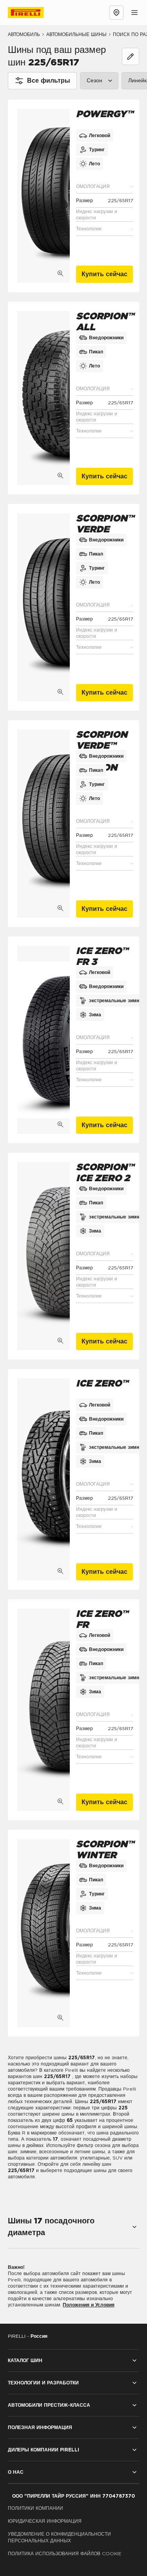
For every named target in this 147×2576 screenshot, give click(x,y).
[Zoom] (60, 273)
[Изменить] (131, 56)
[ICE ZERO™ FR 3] (44, 1040)
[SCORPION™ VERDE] (44, 607)
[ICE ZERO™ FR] (44, 1710)
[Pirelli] (33, 13)
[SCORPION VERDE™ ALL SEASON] (44, 824)
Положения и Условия (89, 2305)
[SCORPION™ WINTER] (44, 1933)
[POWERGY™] (44, 196)
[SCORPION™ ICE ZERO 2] (44, 1256)
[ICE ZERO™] (44, 1479)
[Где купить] (116, 13)
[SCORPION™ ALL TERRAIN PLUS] (44, 398)
